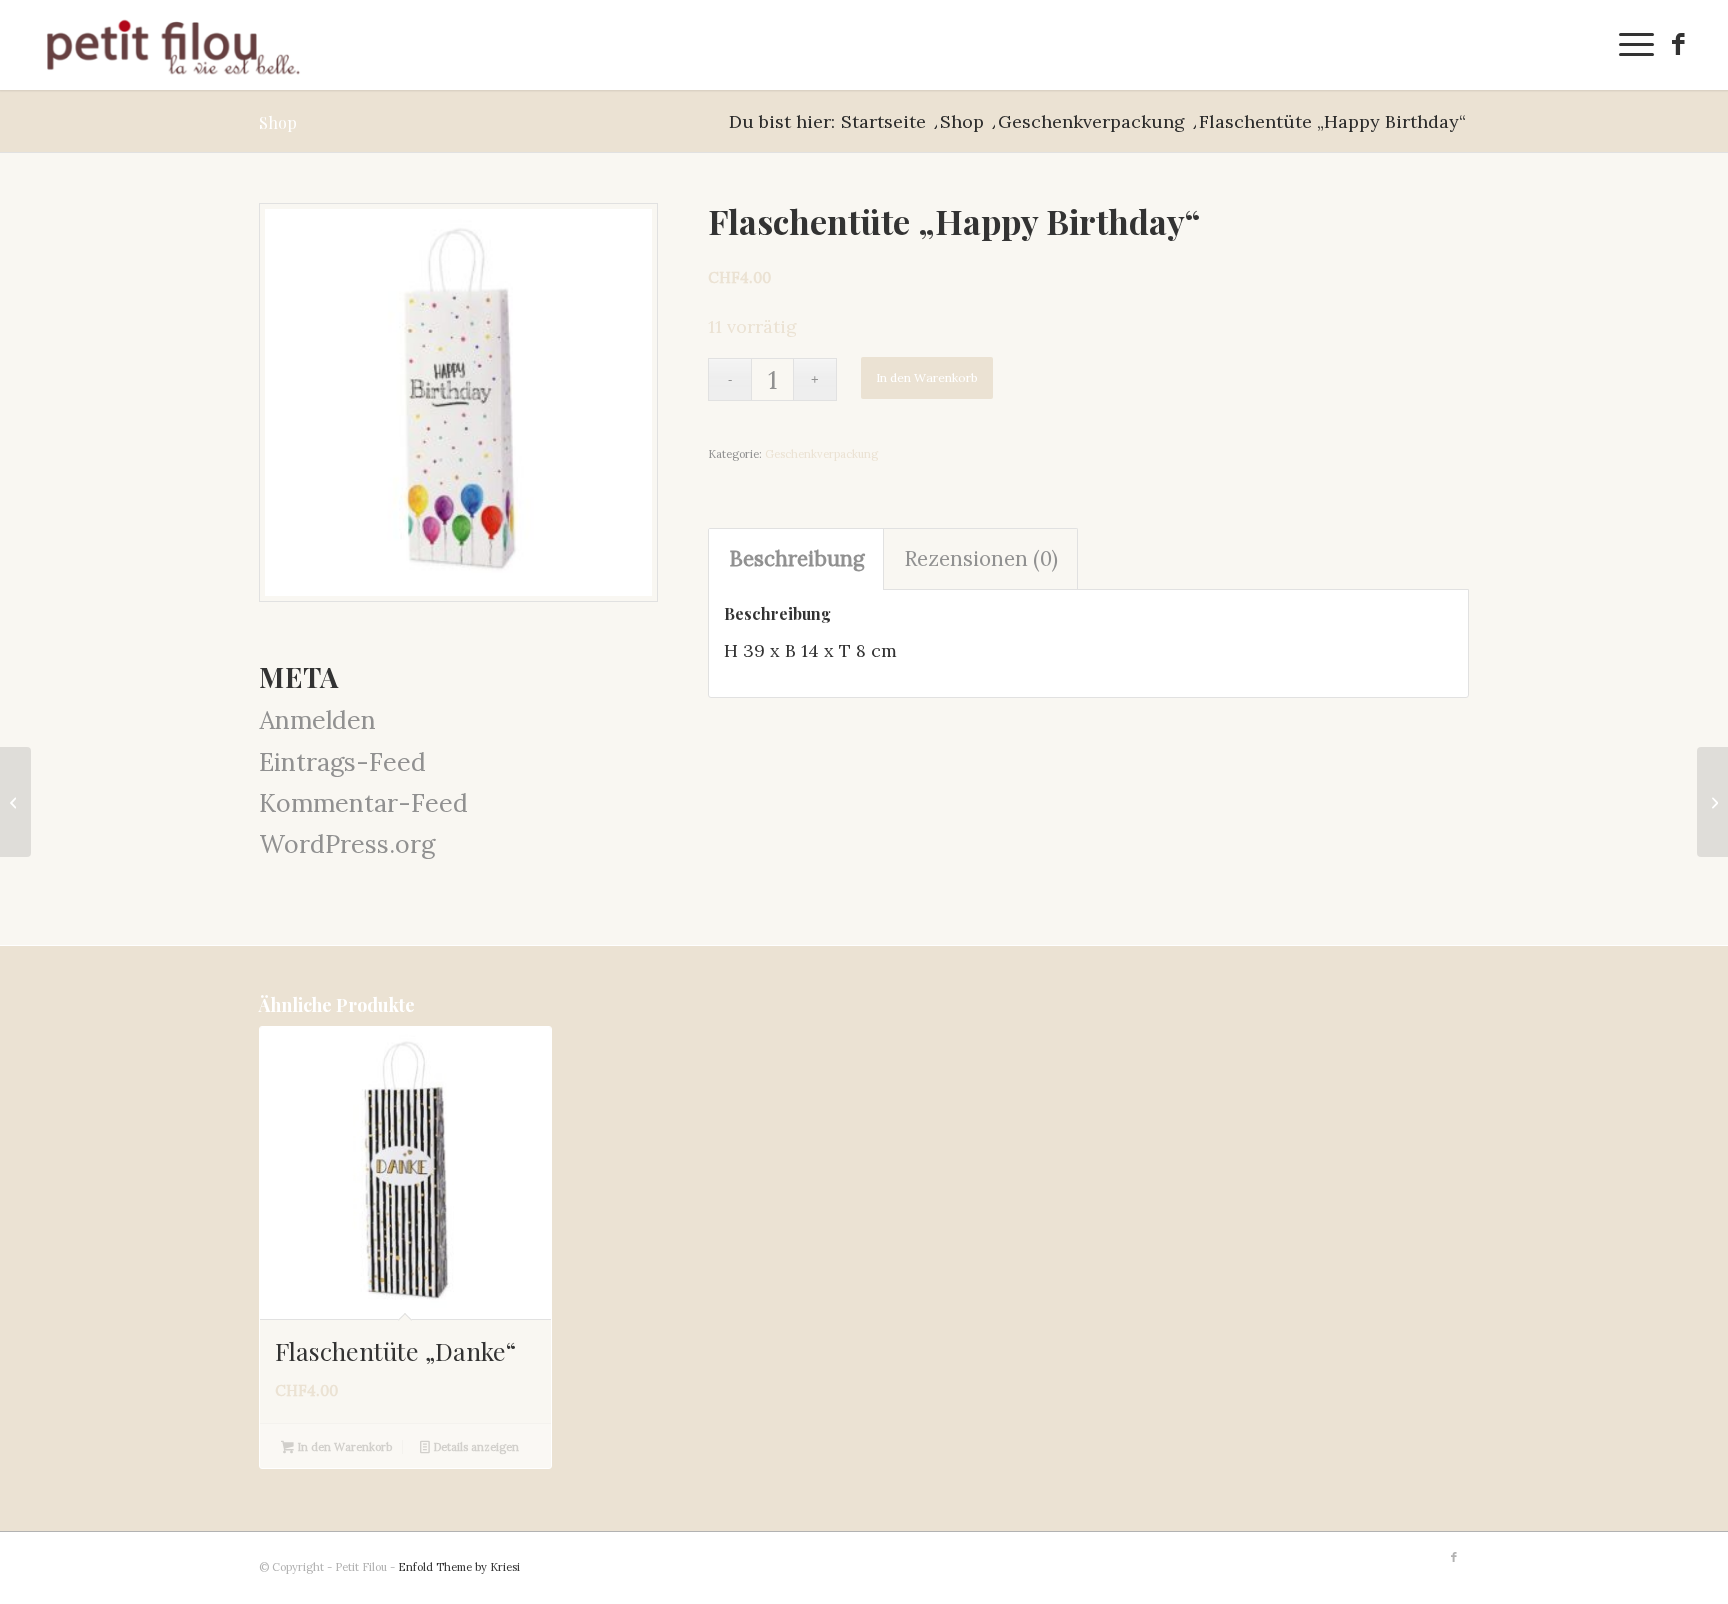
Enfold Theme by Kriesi (459, 1567)
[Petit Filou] (173, 45)
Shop (278, 122)
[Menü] (1630, 45)
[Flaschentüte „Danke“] (1712, 802)
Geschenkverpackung (821, 454)
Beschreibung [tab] (796, 558)
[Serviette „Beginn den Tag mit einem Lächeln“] (15, 802)
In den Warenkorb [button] (343, 1447)
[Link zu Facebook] (1678, 44)
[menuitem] (1630, 45)
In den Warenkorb (927, 377)
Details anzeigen (474, 1447)
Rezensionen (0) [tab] (981, 558)
